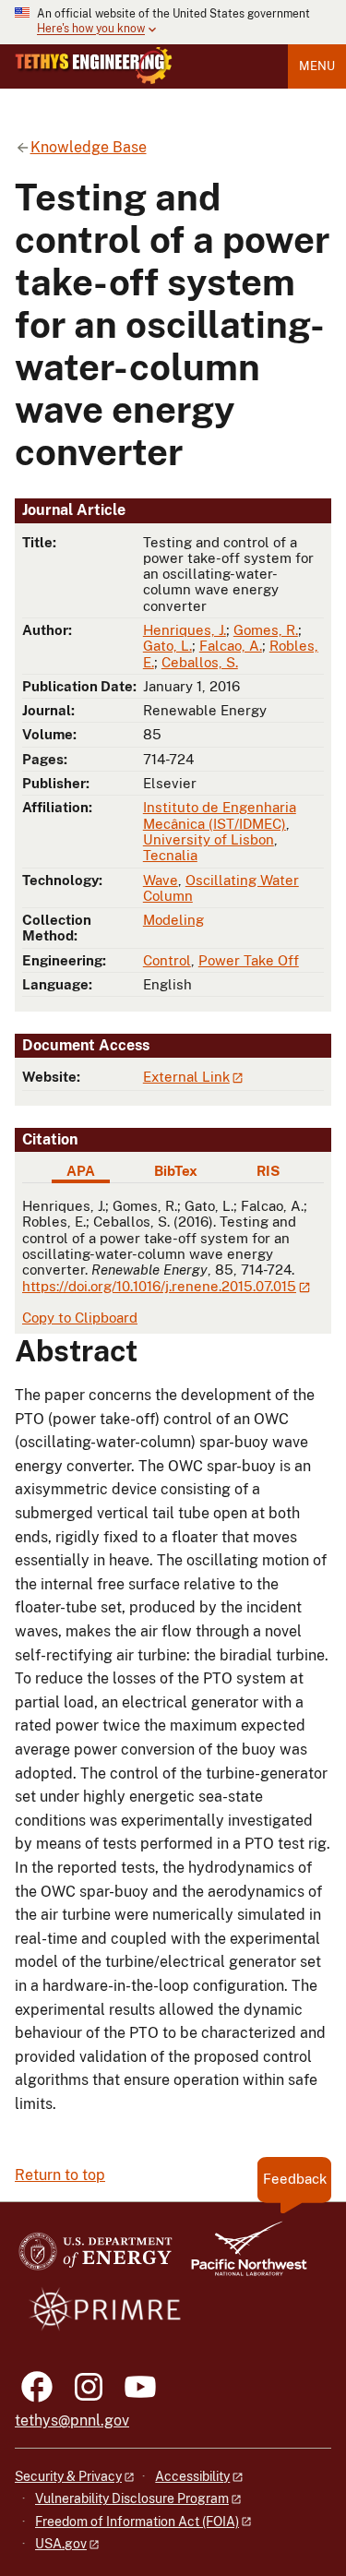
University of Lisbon (209, 839)
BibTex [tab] (176, 1171)
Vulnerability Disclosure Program (132, 2498)
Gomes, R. (266, 630)
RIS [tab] (268, 1171)
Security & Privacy (68, 2476)
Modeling (173, 920)
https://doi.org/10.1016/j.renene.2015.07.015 (159, 1286)
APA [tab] (81, 1171)
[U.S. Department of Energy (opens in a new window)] (95, 2257)
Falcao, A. (231, 646)
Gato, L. (167, 646)
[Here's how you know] (173, 22)
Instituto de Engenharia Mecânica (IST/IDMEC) (220, 815)
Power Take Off (249, 960)
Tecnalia (170, 855)
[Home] (94, 66)
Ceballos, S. (200, 662)
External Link (186, 1077)
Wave (161, 880)
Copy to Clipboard (80, 1318)
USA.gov (61, 2544)
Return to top (60, 2175)
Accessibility (192, 2476)
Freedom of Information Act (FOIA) (137, 2522)
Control (167, 960)
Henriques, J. (185, 630)
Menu (317, 66)
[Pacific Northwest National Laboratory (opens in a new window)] (242, 2257)
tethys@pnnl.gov (72, 2420)
